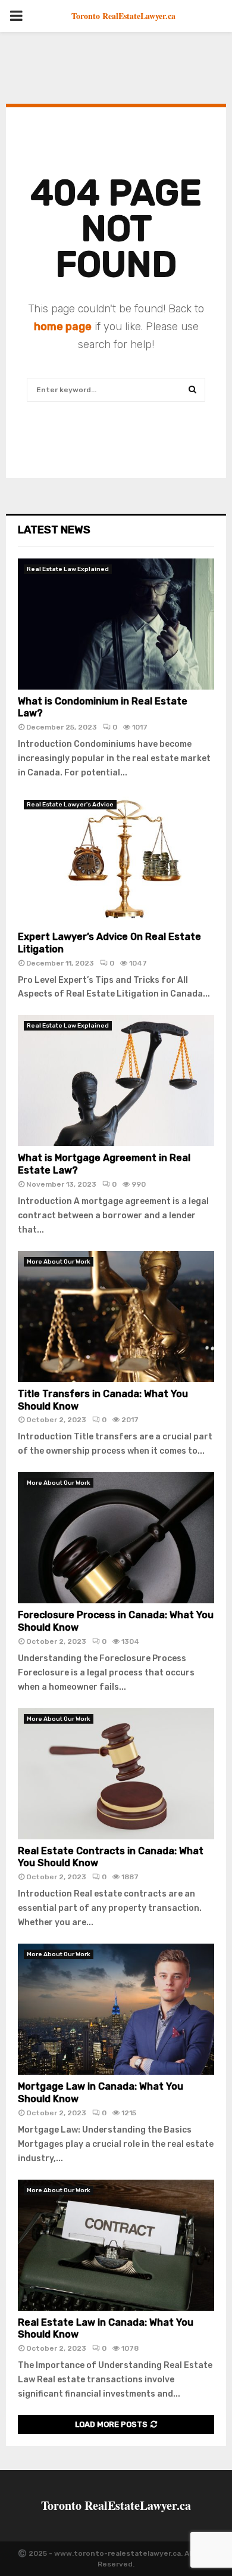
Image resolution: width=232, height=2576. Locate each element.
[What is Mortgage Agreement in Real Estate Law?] (116, 1081)
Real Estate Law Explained (68, 569)
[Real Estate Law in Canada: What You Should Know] (116, 2245)
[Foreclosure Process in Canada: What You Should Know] (116, 1538)
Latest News (54, 530)
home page (63, 327)
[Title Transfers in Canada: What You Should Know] (116, 1317)
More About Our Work (59, 1262)
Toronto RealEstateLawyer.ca (123, 16)
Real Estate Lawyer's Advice (70, 805)
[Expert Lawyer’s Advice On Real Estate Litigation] (116, 859)
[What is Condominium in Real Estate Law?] (116, 624)
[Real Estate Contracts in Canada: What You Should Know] (116, 1774)
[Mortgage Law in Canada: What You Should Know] (116, 2009)
